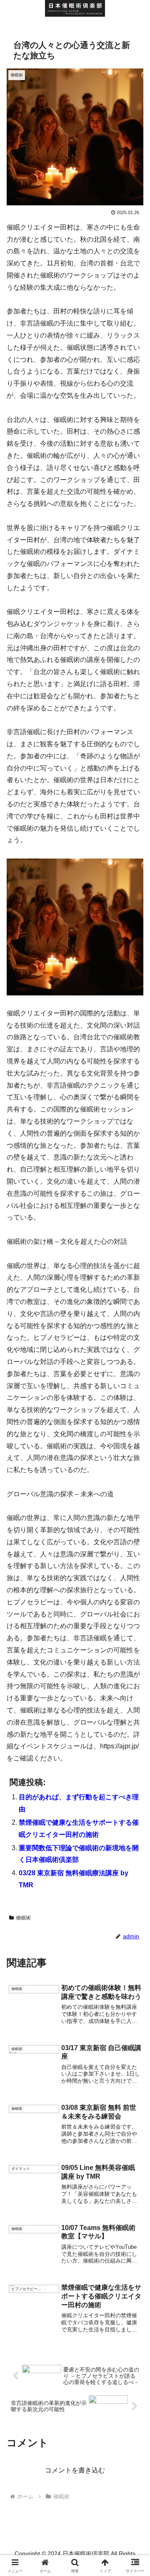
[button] (134, 1609)
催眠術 (23, 1918)
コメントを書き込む (75, 2470)
